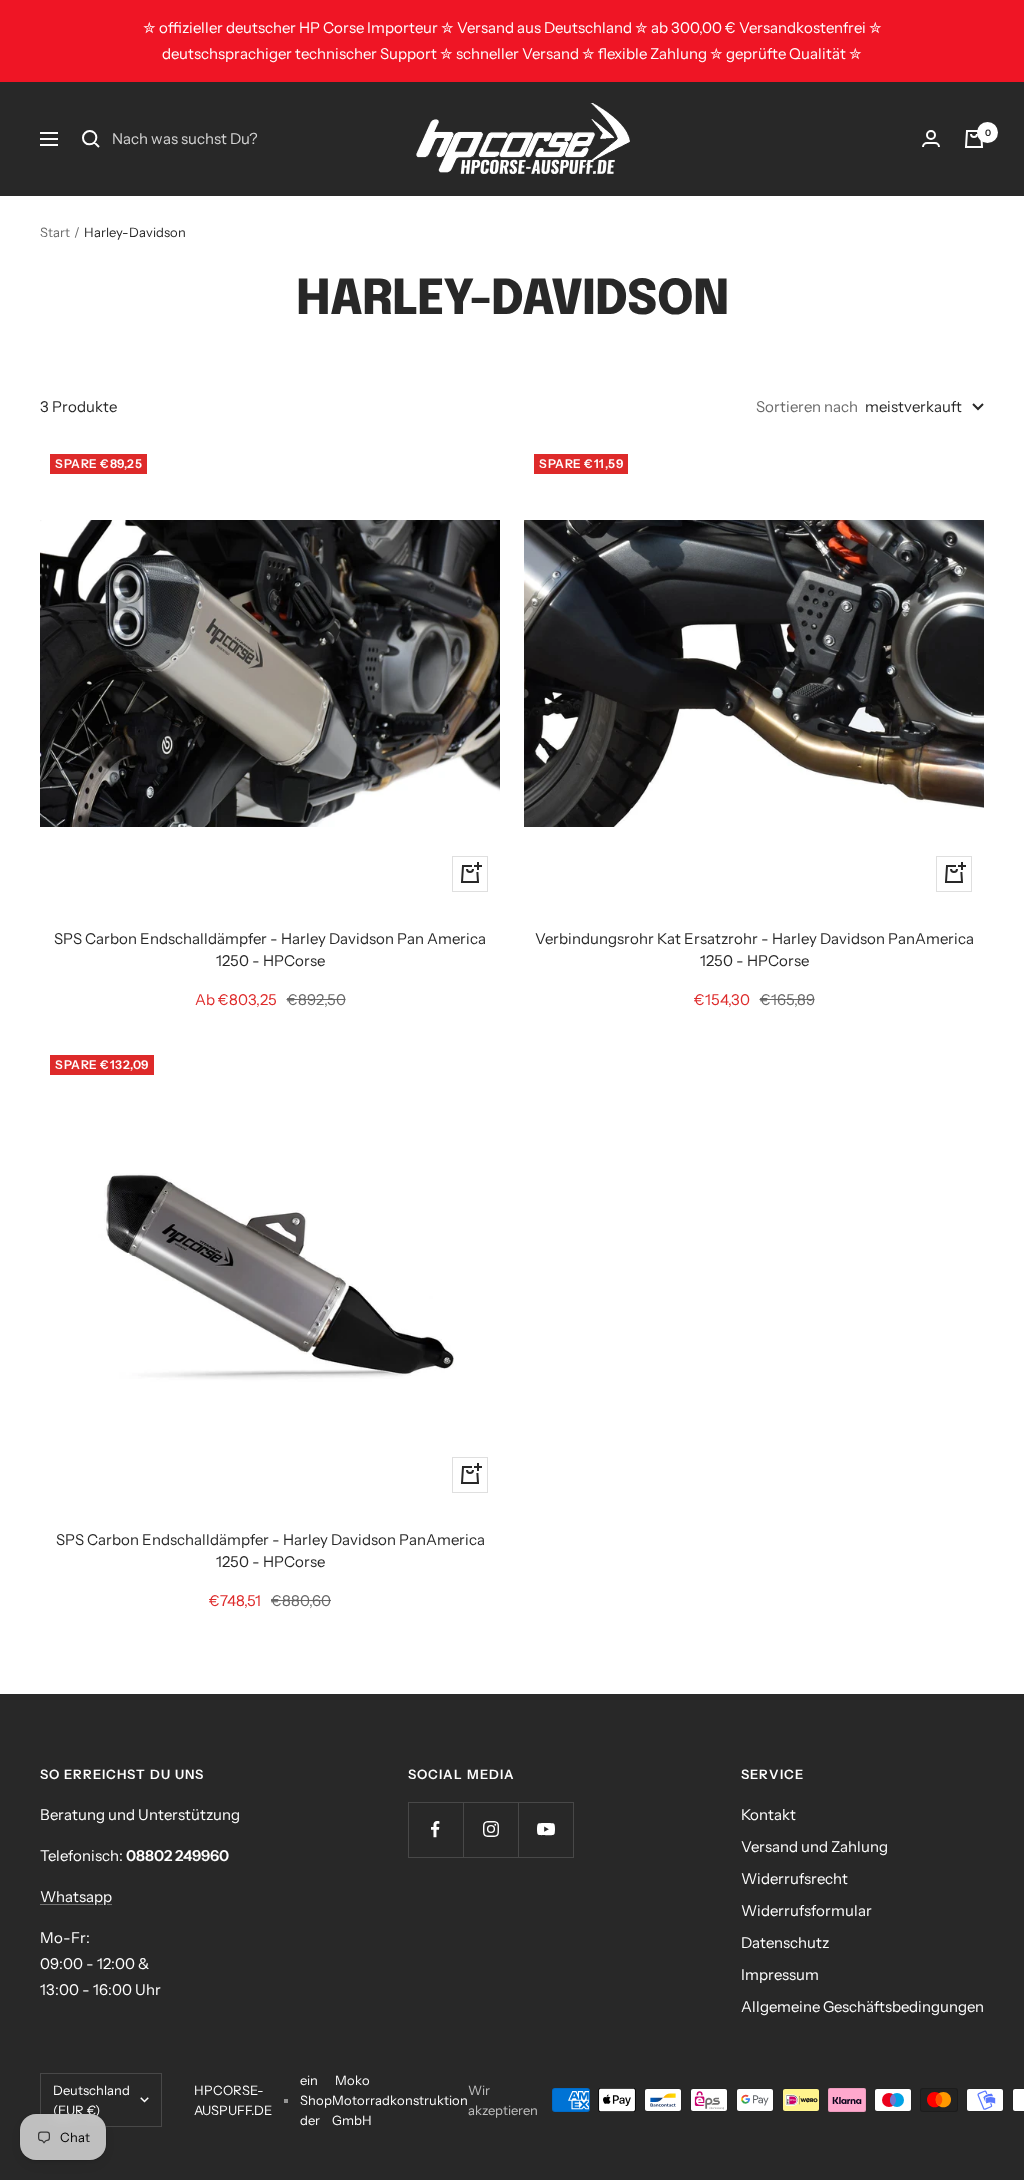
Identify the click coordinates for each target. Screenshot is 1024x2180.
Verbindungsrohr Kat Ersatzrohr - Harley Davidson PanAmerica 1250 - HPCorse (754, 950)
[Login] (931, 138)
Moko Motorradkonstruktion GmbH (400, 2100)
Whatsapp (76, 1896)
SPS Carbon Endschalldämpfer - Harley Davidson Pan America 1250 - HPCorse (270, 950)
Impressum (780, 1974)
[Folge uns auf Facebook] (435, 1829)
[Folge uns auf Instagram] (490, 1829)
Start (55, 232)
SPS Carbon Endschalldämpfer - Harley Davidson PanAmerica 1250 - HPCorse (270, 1551)
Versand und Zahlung (814, 1846)
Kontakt (768, 1814)
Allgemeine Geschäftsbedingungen (862, 2006)
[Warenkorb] (974, 139)
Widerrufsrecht (794, 1878)
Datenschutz (785, 1942)
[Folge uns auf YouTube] (545, 1829)
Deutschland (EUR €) (91, 2100)
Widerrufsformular (806, 1910)
